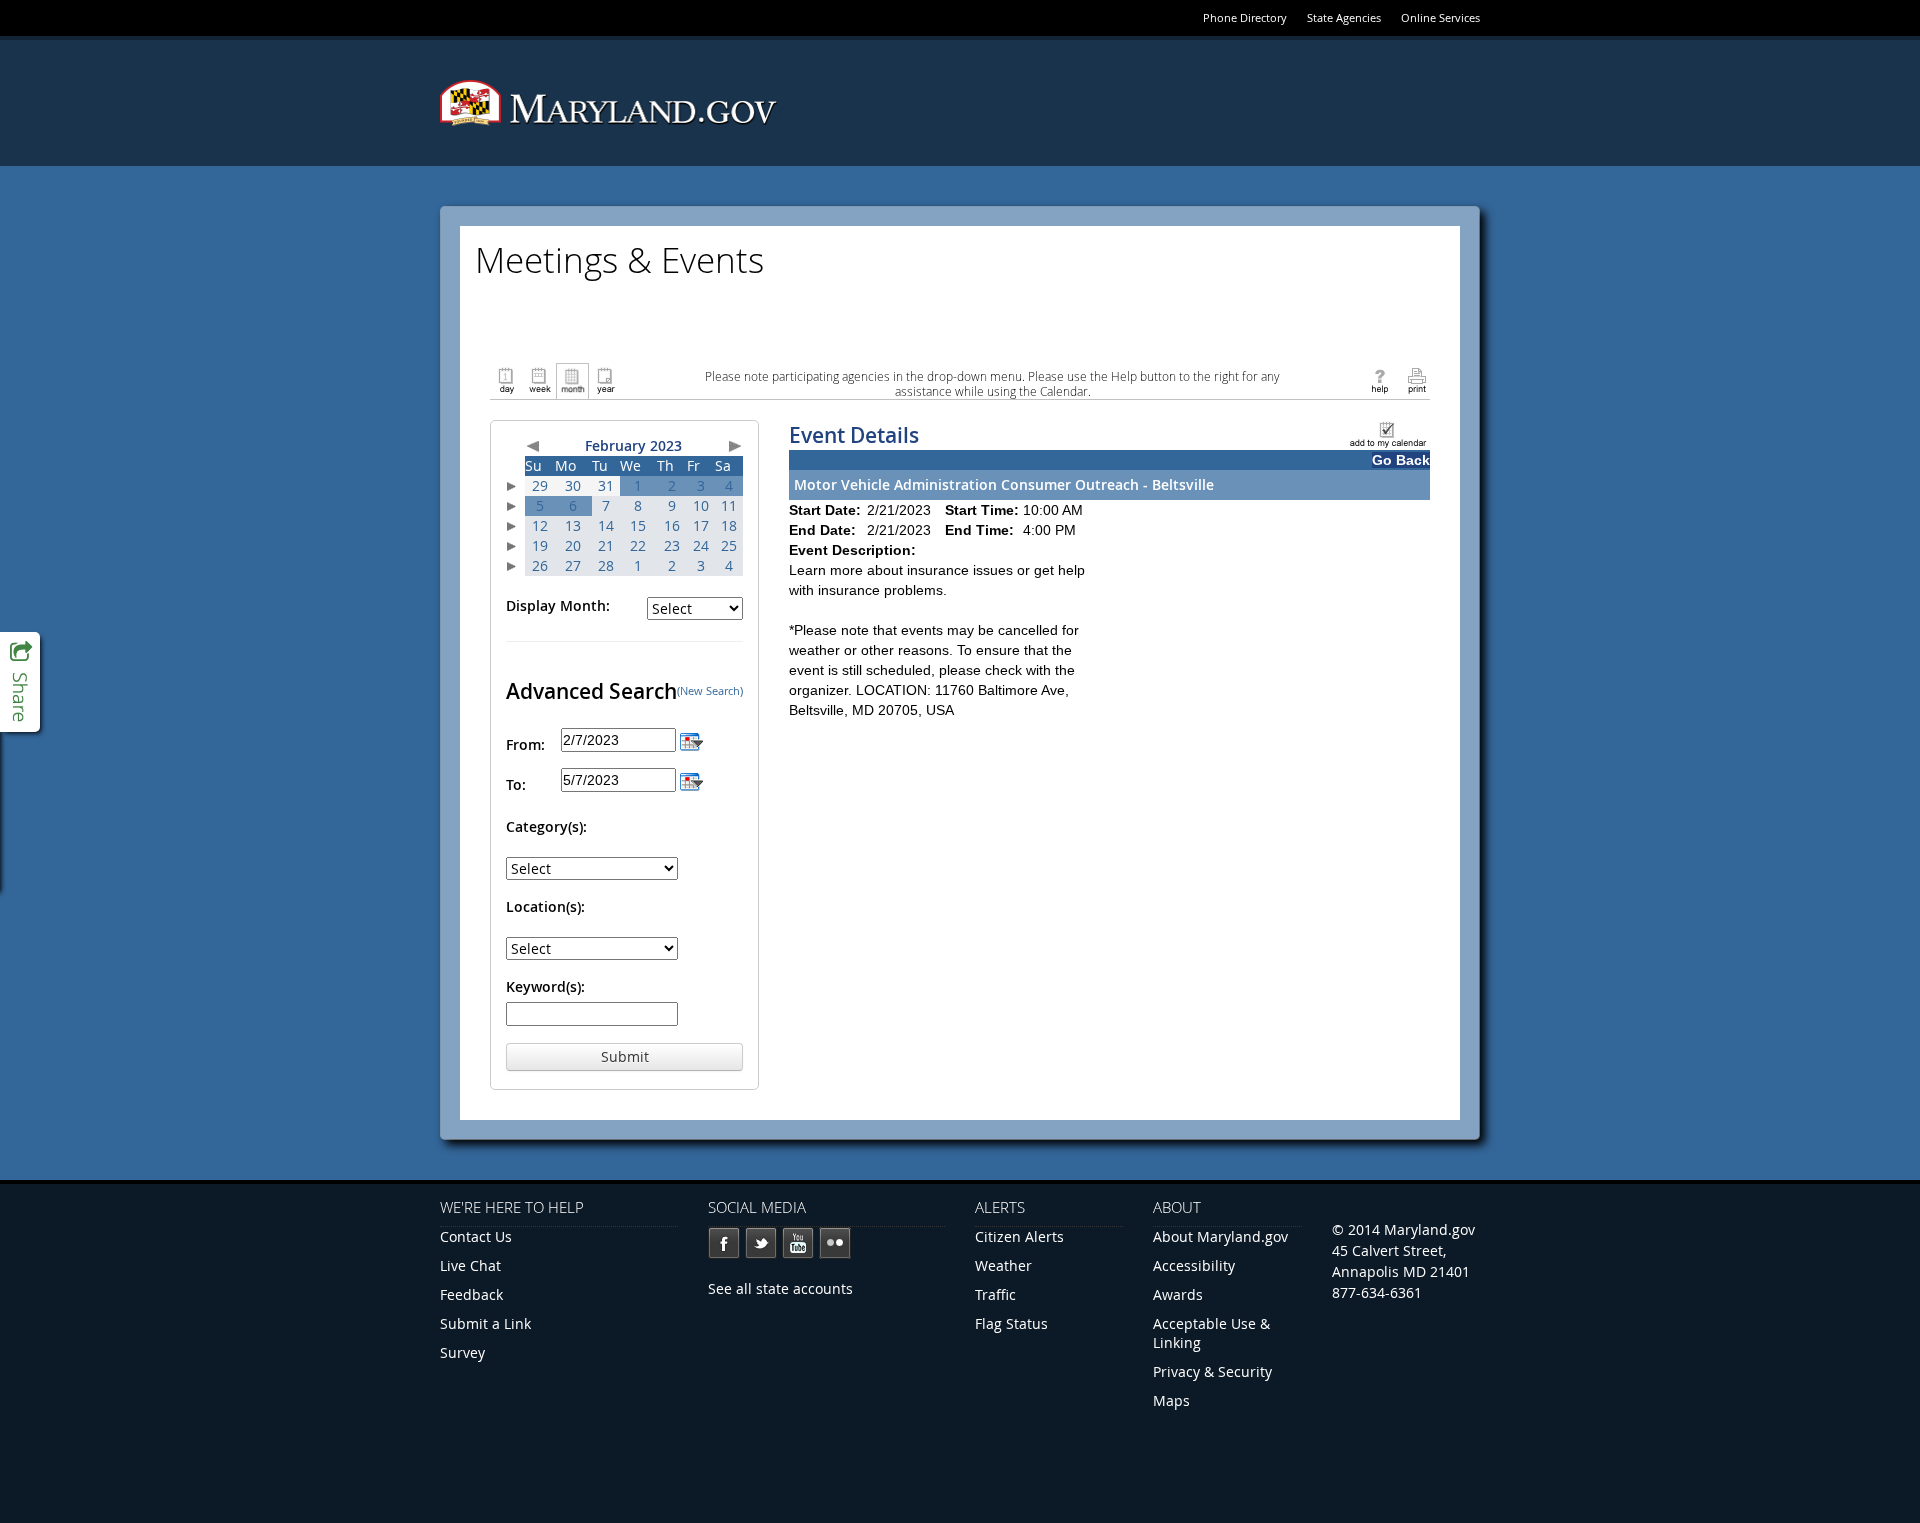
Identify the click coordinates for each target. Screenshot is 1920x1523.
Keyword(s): (545, 986)
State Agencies (1344, 17)
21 (606, 545)
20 (573, 545)
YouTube (798, 1243)
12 (540, 525)
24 (701, 545)
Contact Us (476, 1236)
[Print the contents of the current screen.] (1416, 379)
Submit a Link (485, 1323)
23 (672, 545)
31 (606, 485)
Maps (1171, 1400)
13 (573, 525)
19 (540, 545)
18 (729, 525)
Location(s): (545, 906)
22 (638, 545)
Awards (1178, 1294)
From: (525, 744)
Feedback (471, 1294)
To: (516, 784)
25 (729, 545)
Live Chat (470, 1265)
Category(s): (546, 826)
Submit (625, 1056)
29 (540, 485)
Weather (1003, 1265)
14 (606, 525)
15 (638, 525)
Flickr (835, 1243)
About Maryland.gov (1220, 1236)
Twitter (761, 1243)
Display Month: (558, 605)
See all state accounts (780, 1288)
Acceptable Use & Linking (1211, 1333)
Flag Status (1011, 1323)
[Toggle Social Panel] (20, 682)
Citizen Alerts (1019, 1236)
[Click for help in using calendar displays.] (1379, 379)
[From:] (691, 739)
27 (573, 565)
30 (573, 485)
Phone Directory (1245, 17)
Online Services (1440, 17)
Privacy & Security (1212, 1371)
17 (701, 525)
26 (540, 565)
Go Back (1401, 460)
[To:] (691, 779)
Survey (462, 1352)
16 (672, 525)
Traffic (995, 1294)
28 (606, 565)
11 (729, 505)
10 (701, 505)
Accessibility (1194, 1265)
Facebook (724, 1243)
